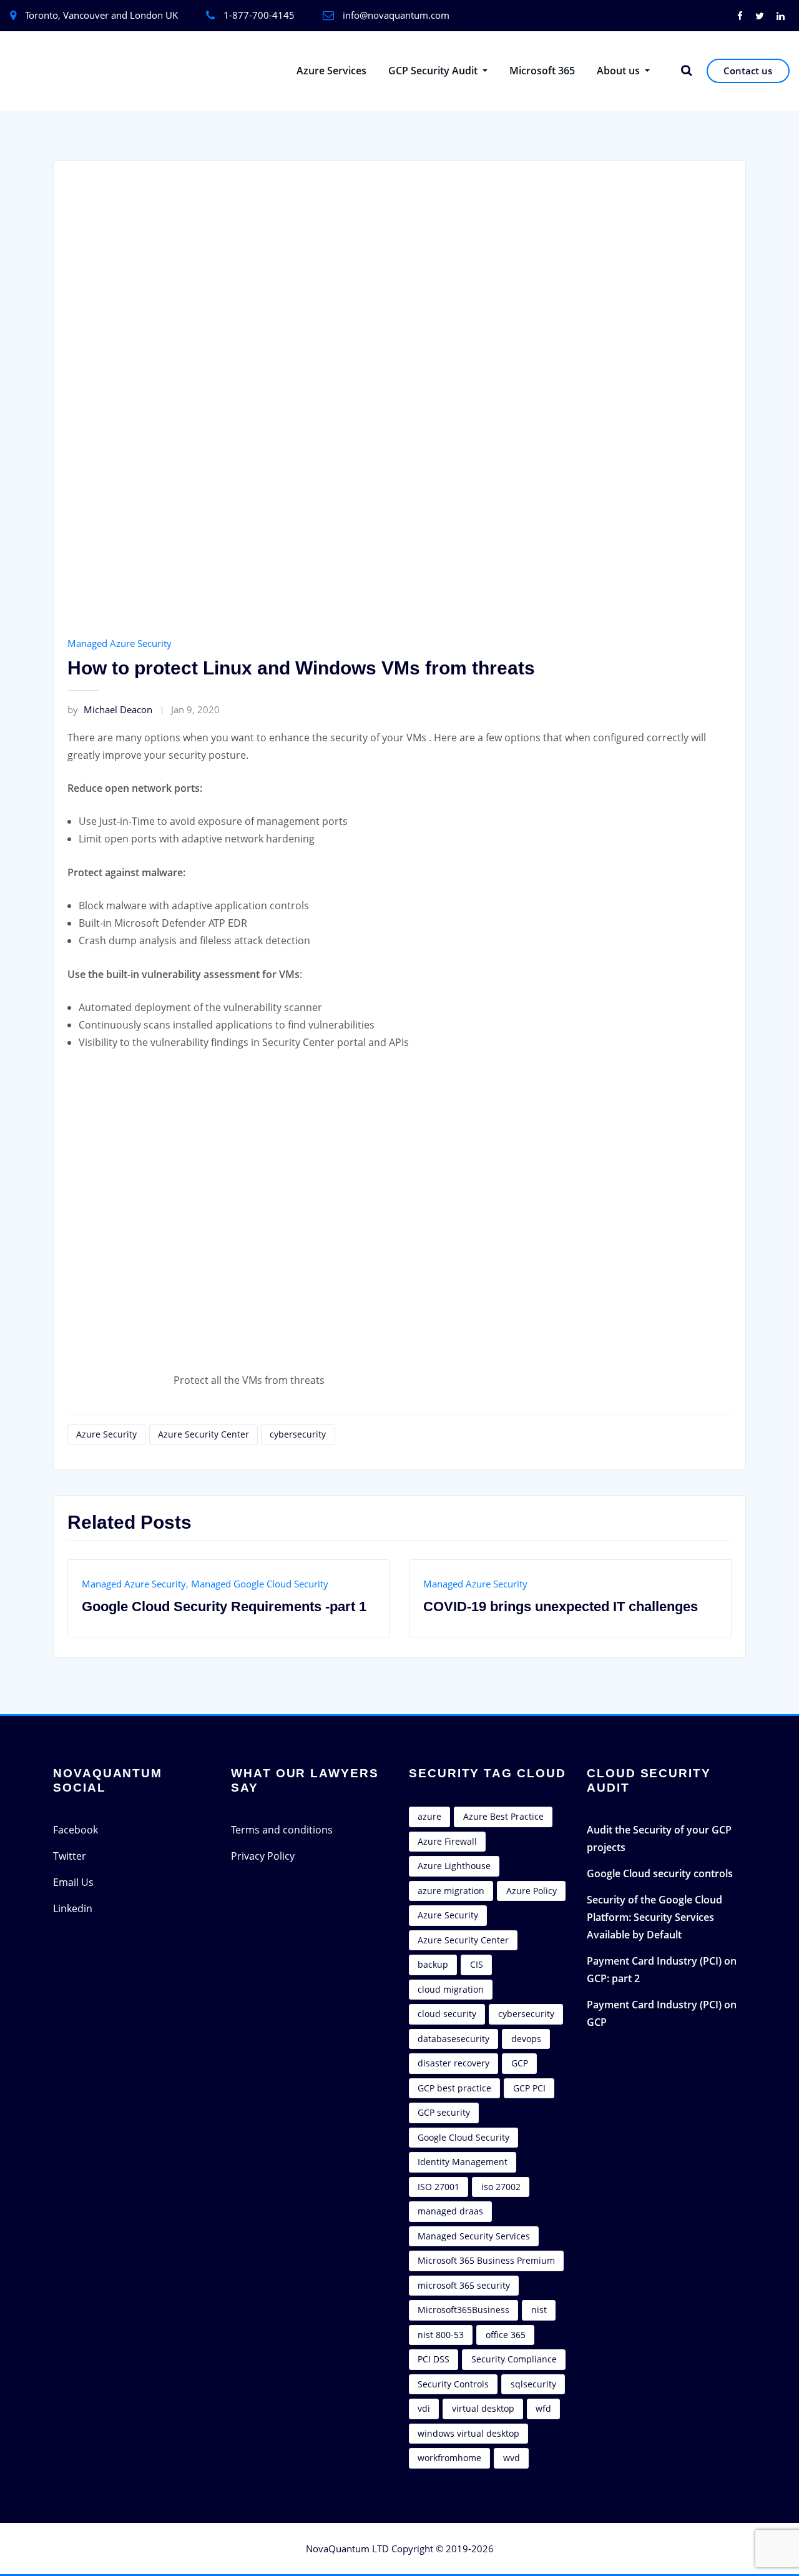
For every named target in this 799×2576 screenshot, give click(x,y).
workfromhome (449, 2458)
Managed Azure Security (120, 643)
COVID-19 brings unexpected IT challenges (561, 1606)
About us (620, 71)
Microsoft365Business (463, 2310)
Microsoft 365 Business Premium (486, 2260)
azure (429, 1816)
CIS (477, 1964)
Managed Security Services (474, 2236)
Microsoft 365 (542, 71)
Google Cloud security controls (660, 1873)
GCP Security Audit (434, 71)
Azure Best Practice (503, 1816)
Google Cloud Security (463, 2137)
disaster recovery (453, 2063)
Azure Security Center (203, 1434)
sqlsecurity (533, 2384)
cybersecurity (298, 1434)
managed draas (450, 2211)
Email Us (73, 1882)
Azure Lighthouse (454, 1866)
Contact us (748, 71)
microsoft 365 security (464, 2285)
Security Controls (453, 2384)
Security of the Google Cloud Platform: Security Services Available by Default (654, 1917)
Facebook (76, 1830)
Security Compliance (514, 2359)
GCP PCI (529, 2088)
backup (433, 1964)
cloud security (447, 2014)
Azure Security (106, 1434)
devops (526, 2039)
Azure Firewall (447, 1841)
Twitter (70, 1856)
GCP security (444, 2112)
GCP (520, 2063)
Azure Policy (532, 1891)
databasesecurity (453, 2039)
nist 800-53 (441, 2335)
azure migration (451, 1891)
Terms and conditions (282, 1830)
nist (539, 2310)
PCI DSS (434, 2359)
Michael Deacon (110, 709)
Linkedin (73, 1908)
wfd (543, 2408)
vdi (424, 2408)
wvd (512, 2458)
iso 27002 (501, 2187)
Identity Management (463, 2162)
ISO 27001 (439, 2187)
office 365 (506, 2335)
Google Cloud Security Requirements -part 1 (224, 1606)
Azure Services (331, 71)
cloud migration (451, 1989)
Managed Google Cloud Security (260, 1584)
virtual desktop (483, 2408)
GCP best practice (454, 2088)
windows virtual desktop (468, 2433)
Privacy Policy (263, 1856)
